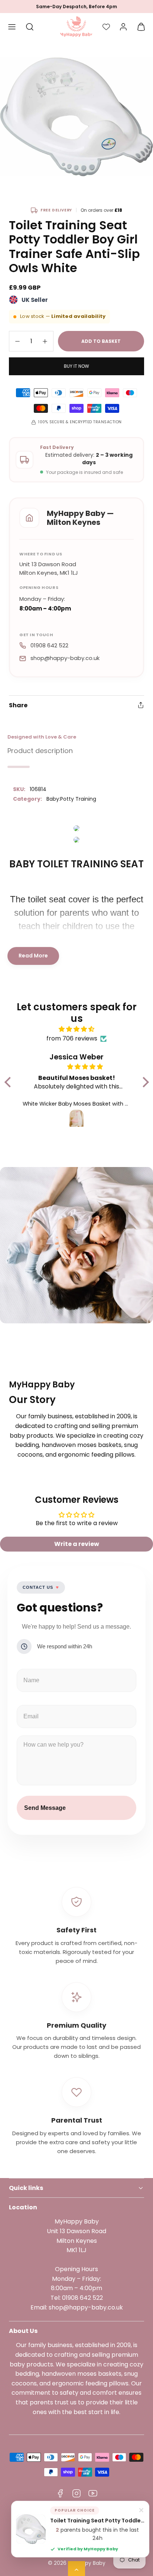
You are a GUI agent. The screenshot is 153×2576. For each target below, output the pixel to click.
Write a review (77, 1544)
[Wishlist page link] (106, 27)
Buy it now (76, 366)
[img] (77, 1029)
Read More (33, 956)
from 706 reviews (72, 1038)
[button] (12, 27)
